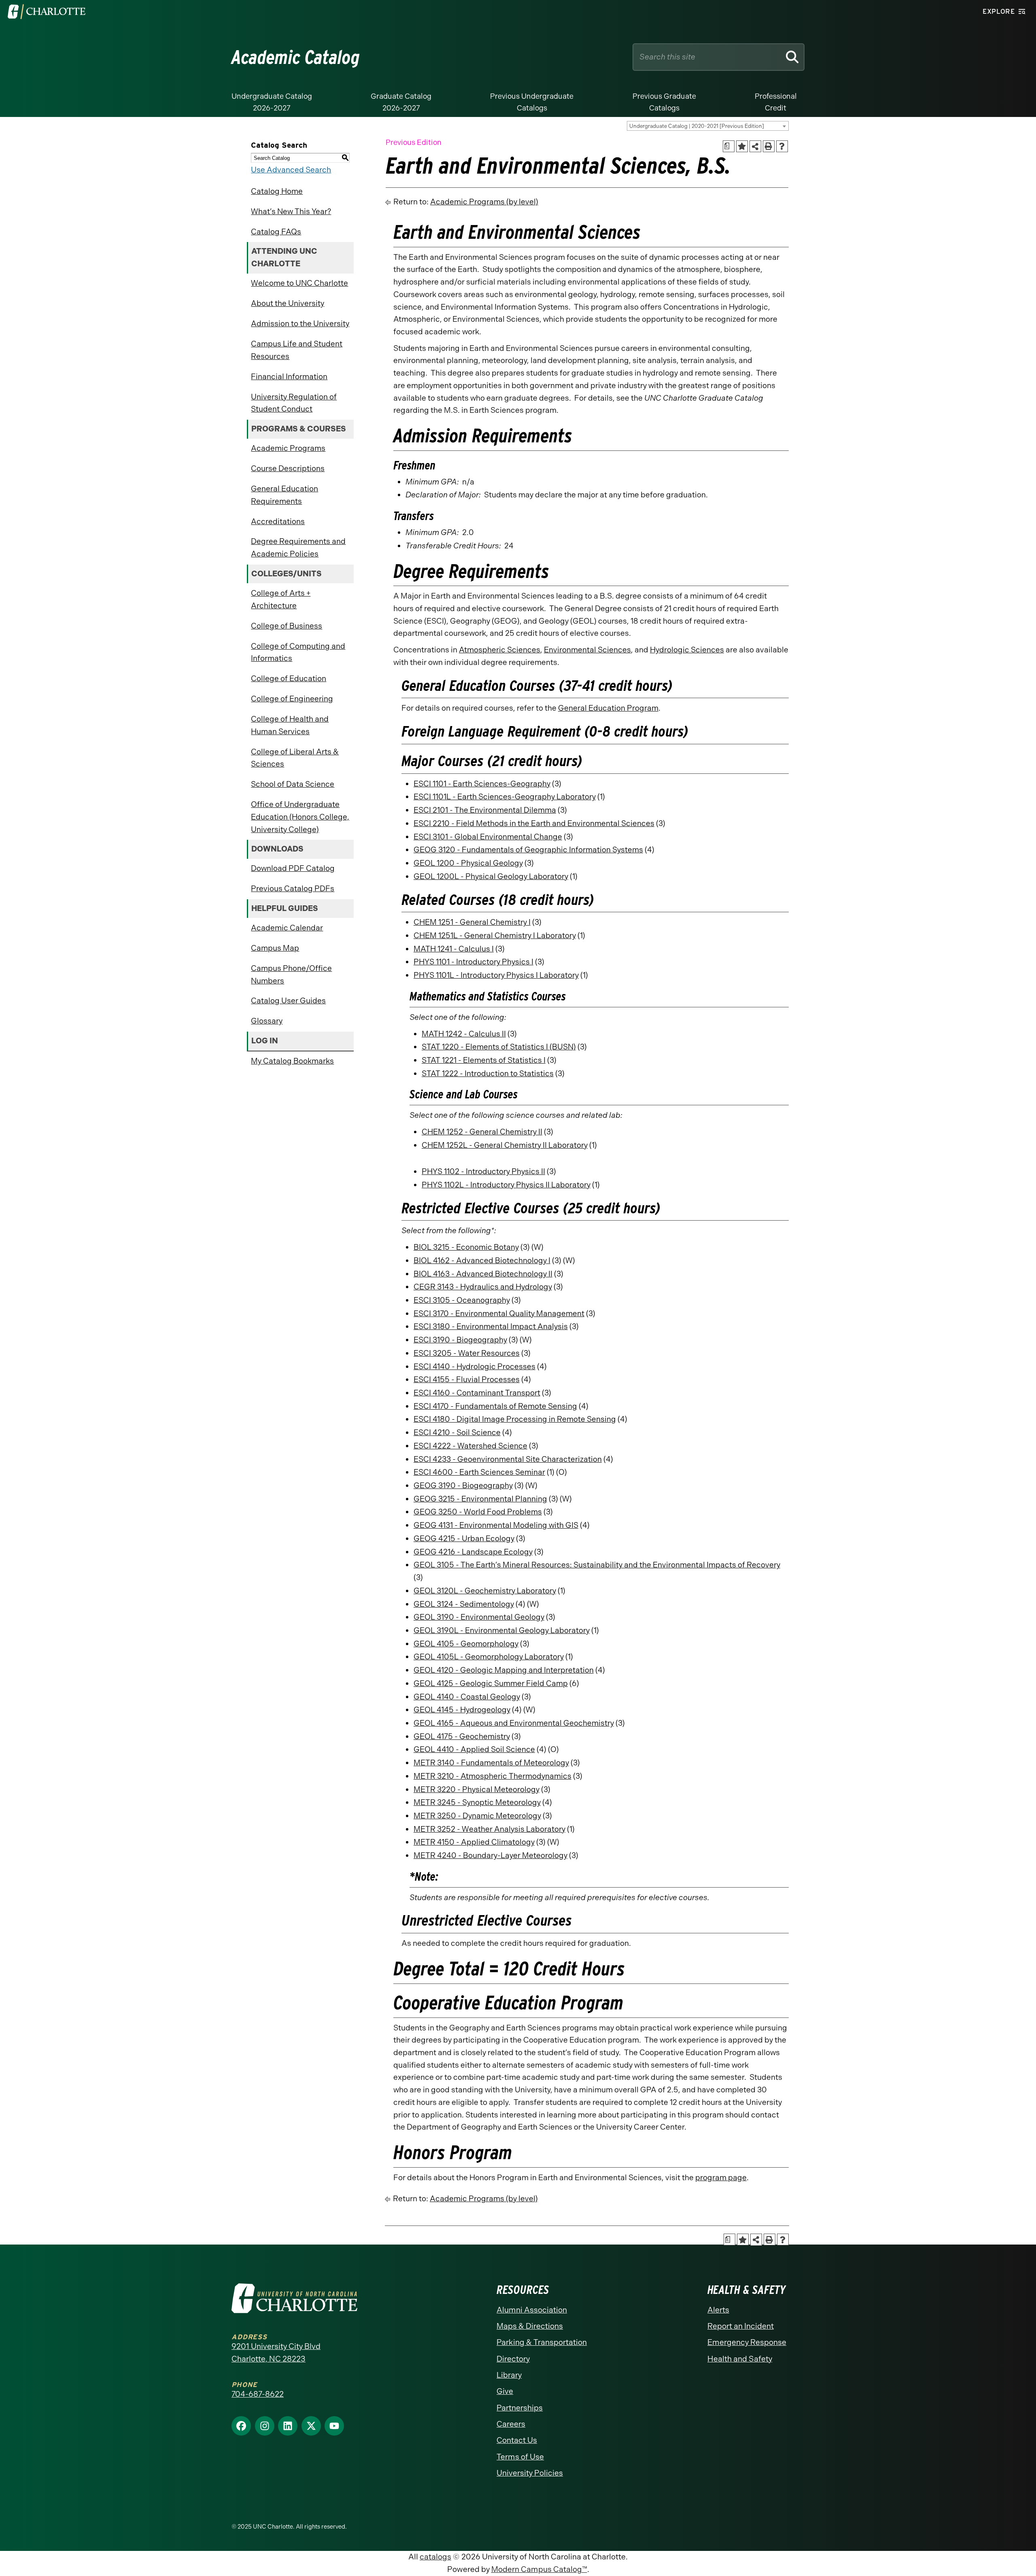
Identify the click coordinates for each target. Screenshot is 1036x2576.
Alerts (718, 2310)
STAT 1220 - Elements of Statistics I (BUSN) (499, 1047)
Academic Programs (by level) (484, 202)
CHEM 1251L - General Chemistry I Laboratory (495, 935)
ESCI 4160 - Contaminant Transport (477, 1393)
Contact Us (517, 2440)
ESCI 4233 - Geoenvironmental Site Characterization (508, 1459)
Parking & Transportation (542, 2342)
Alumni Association (532, 2310)
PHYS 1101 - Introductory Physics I (473, 962)
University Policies (530, 2473)
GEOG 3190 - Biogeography (463, 1486)
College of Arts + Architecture (281, 599)
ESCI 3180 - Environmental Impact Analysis (491, 1326)
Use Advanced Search (291, 170)
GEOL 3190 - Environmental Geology (479, 1617)
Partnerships (520, 2408)
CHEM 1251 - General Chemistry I (472, 922)
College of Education (289, 679)
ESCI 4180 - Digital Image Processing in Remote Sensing (515, 1419)
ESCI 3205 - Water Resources (467, 1353)
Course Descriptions (288, 468)
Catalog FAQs (276, 232)
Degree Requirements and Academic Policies (298, 548)
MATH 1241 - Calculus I (454, 949)
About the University (288, 303)
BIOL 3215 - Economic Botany (466, 1247)
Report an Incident (741, 2326)
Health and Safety (740, 2359)
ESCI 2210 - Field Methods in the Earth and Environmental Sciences (534, 823)
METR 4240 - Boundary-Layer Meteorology (490, 1855)
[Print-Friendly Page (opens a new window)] (769, 146)
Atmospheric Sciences (500, 650)
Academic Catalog (296, 57)
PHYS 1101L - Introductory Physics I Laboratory (496, 975)
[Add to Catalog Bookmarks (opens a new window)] (742, 146)
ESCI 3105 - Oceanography (462, 1300)
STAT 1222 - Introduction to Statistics (488, 1074)
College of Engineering (292, 699)
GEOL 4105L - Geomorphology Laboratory (489, 1657)
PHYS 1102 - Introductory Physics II (483, 1171)
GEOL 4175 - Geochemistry (462, 1736)
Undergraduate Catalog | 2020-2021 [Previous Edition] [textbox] (697, 126)
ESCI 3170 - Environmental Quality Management (499, 1313)
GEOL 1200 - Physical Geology (468, 863)
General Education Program (608, 708)
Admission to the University (300, 324)
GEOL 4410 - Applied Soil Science (474, 1749)
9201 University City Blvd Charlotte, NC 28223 (276, 2353)
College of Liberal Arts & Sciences (295, 758)
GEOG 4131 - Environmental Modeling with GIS (496, 1525)
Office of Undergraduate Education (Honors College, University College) (300, 817)
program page (721, 2178)
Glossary (267, 1021)
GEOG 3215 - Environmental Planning (480, 1499)
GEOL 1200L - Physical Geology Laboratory (491, 876)
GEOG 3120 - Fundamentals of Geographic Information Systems (528, 850)
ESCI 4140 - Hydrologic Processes (474, 1367)
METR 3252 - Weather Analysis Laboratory (489, 1829)
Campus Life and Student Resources (297, 350)
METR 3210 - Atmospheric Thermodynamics (493, 1776)
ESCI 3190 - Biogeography (460, 1340)
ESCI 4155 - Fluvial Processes (467, 1379)
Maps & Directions (530, 2326)
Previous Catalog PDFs (293, 889)
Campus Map (275, 948)
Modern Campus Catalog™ (539, 2569)
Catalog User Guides (288, 1001)
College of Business (287, 626)
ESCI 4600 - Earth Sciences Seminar (479, 1472)
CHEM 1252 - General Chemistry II (482, 1132)
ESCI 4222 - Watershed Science (470, 1446)
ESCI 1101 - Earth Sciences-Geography (482, 784)
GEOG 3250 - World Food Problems (478, 1512)
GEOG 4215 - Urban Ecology (464, 1539)
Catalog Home (277, 191)
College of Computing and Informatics (298, 652)
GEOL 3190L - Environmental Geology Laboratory (502, 1630)
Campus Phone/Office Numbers (291, 975)
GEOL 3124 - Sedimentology (464, 1604)
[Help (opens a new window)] (782, 146)
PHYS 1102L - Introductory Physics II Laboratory (506, 1185)
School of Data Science (293, 784)
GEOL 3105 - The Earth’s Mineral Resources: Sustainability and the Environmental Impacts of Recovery (597, 1565)
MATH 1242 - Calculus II (464, 1034)
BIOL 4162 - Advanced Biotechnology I (482, 1260)
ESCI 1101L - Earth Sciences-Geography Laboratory (505, 797)
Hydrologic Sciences (687, 650)
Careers (511, 2424)
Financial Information (289, 377)
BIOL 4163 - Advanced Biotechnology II (483, 1274)
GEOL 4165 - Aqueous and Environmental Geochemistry (514, 1723)
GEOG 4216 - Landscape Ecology (473, 1552)
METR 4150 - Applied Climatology (474, 1842)
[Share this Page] (756, 147)
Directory (513, 2359)
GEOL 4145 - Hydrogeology (462, 1710)
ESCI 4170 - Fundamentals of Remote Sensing (495, 1406)
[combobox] (708, 126)
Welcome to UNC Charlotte (299, 283)
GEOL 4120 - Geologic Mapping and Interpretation (504, 1670)
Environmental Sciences (587, 650)
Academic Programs (288, 448)
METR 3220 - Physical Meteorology (477, 1789)
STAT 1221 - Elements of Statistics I (484, 1060)
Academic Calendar (287, 928)
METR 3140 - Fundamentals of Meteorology (491, 1763)
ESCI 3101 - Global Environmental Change (488, 837)
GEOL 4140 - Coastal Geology (467, 1697)
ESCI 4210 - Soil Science (457, 1432)
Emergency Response (747, 2342)
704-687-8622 (258, 2394)
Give (505, 2391)
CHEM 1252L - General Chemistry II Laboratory (505, 1145)
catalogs (435, 2557)
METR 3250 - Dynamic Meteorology (477, 1816)
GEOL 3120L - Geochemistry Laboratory (485, 1591)
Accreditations (278, 521)
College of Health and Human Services (290, 725)
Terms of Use (520, 2457)
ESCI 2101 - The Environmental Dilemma (485, 810)
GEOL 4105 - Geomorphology (466, 1644)
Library (509, 2375)
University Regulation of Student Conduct (294, 403)
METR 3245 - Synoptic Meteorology (477, 1802)
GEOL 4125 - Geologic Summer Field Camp (491, 1683)
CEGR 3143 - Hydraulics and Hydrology (483, 1287)
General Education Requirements (284, 495)
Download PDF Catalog (293, 868)
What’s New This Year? (291, 211)
